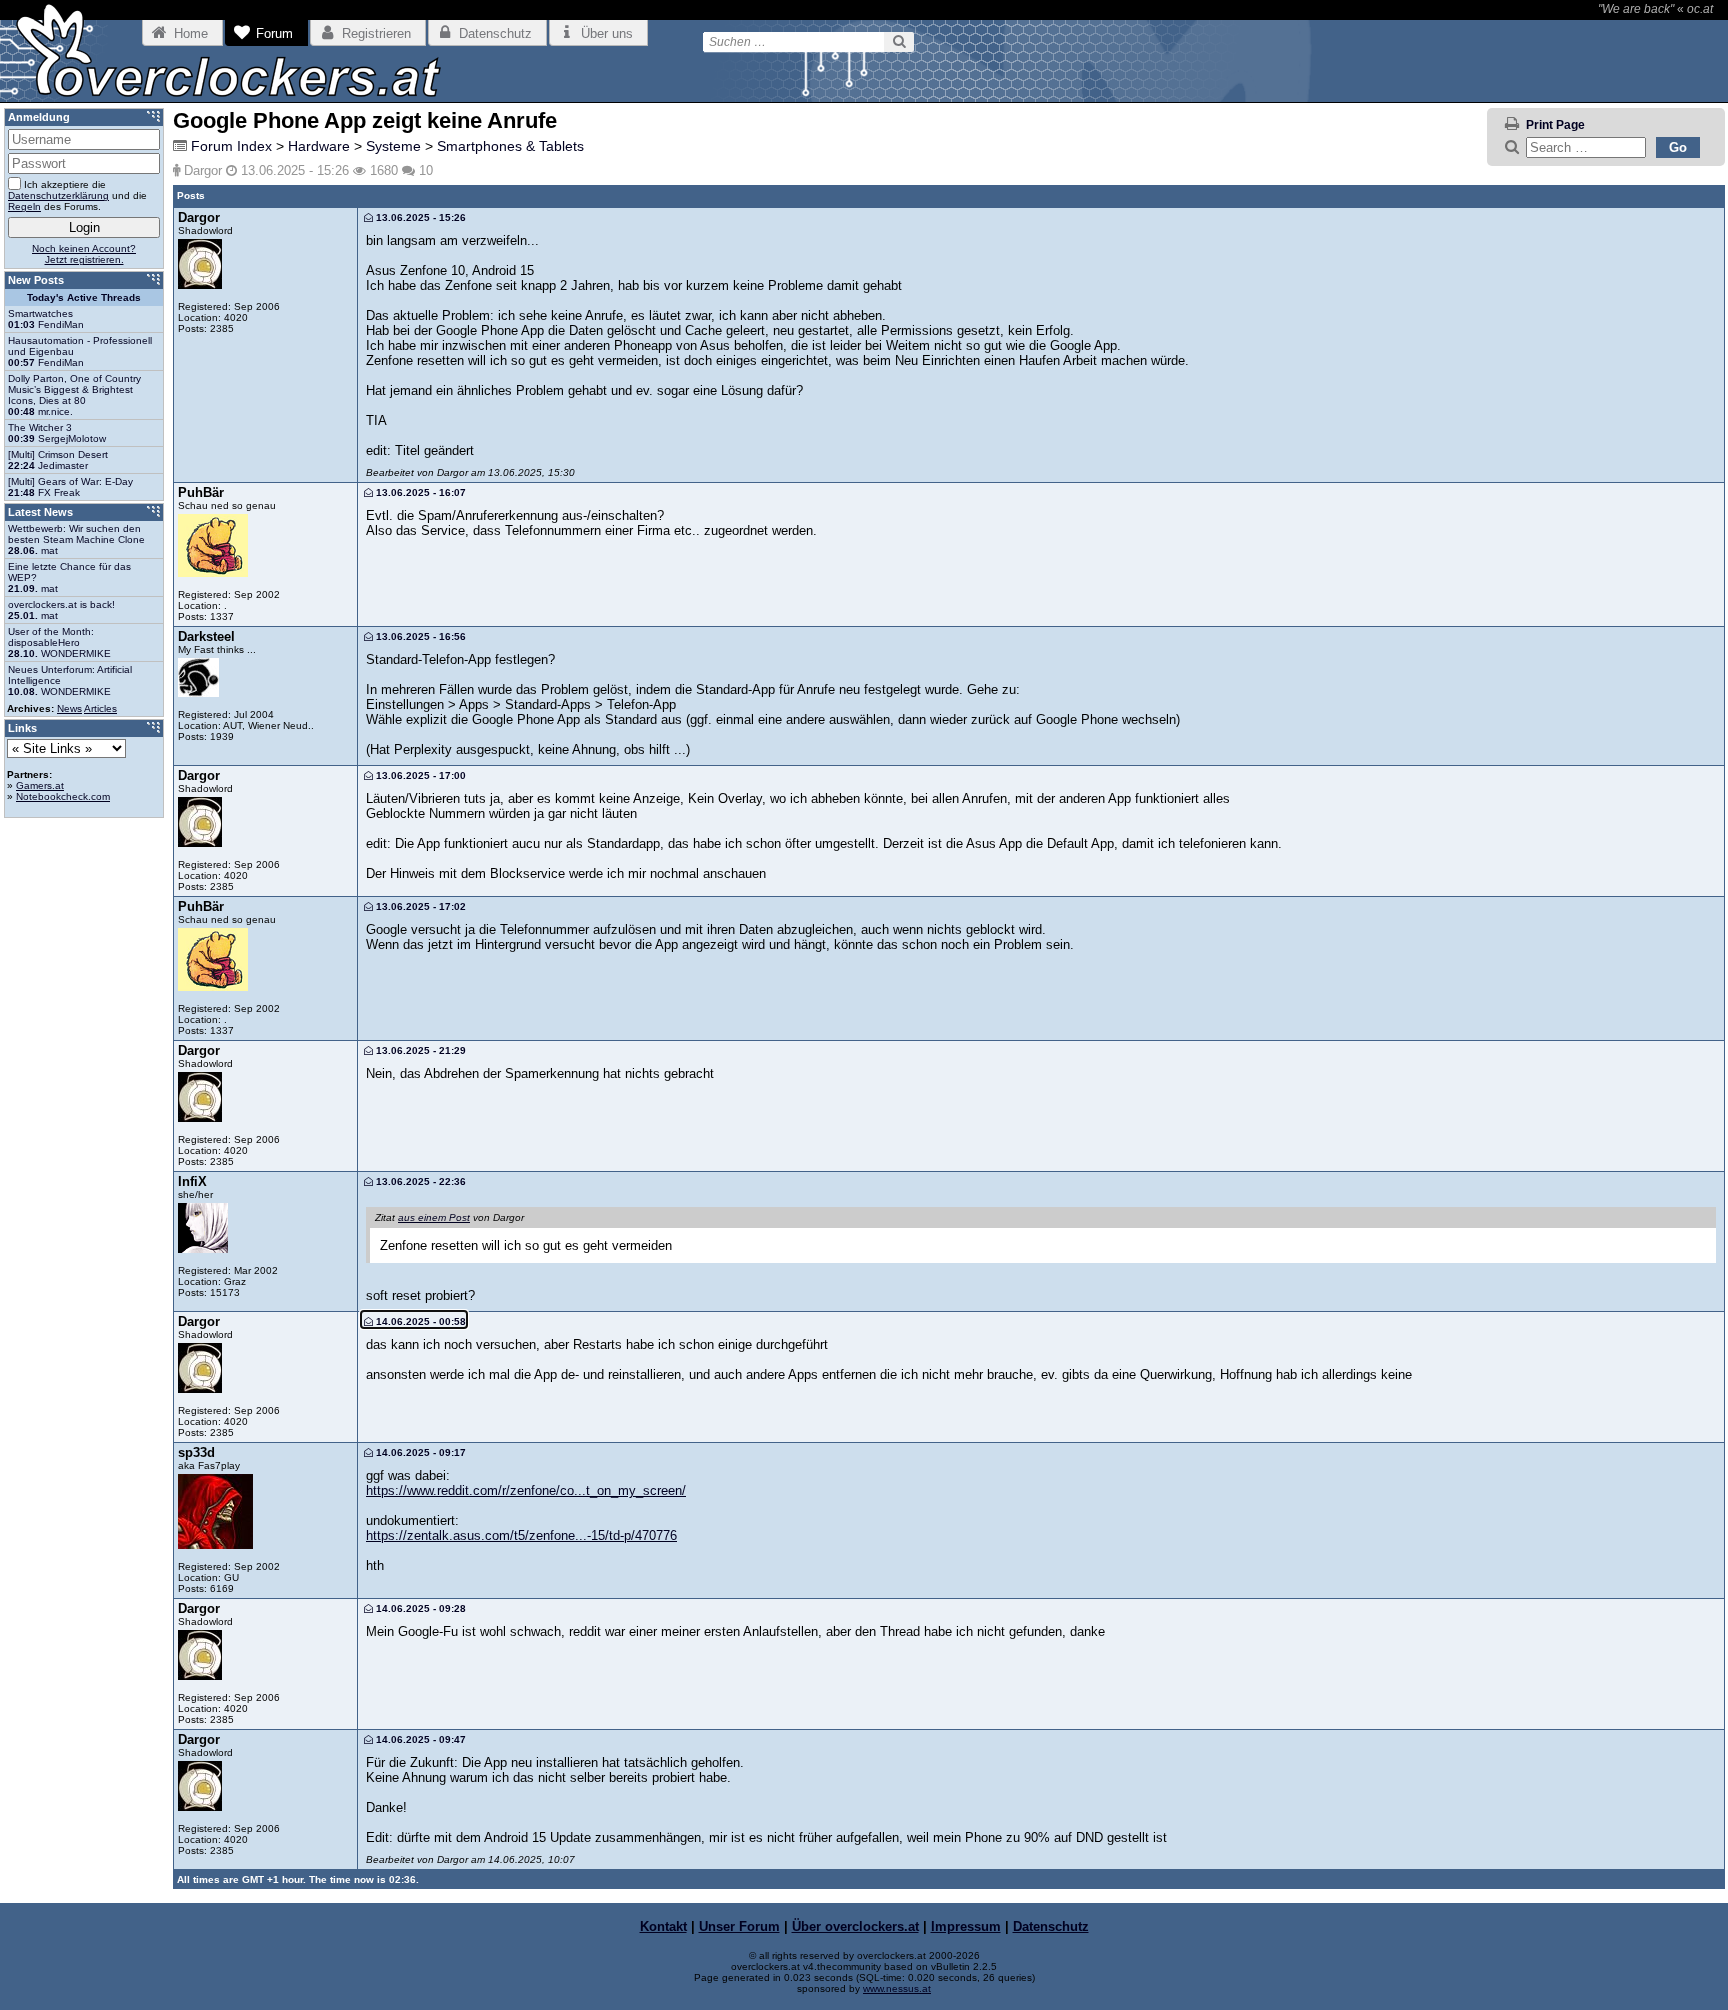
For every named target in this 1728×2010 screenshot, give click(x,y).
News (69, 708)
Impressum (966, 1926)
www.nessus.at (897, 1988)
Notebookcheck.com (63, 796)
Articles (100, 708)
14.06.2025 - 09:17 (419, 1452)
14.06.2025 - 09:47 (419, 1739)
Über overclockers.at (855, 1926)
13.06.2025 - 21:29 (419, 1050)
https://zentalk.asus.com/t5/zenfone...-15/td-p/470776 (521, 1535)
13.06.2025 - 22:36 (419, 1181)
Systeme (393, 146)
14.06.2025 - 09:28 (419, 1608)
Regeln (24, 206)
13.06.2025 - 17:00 (419, 775)
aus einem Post (434, 1217)
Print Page (1555, 125)
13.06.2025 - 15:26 (419, 217)
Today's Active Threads (84, 297)
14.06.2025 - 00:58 (419, 1321)
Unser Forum (739, 1926)
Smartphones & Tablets (510, 146)
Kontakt (663, 1926)
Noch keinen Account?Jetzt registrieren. (84, 254)
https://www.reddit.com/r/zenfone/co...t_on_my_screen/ (526, 1490)
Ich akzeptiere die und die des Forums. (77, 195)
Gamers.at (40, 785)
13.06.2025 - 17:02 (419, 906)
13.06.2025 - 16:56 (419, 636)
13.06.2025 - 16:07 (419, 492)
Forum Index (231, 146)
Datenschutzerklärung (58, 195)
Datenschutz (1051, 1926)
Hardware (319, 146)
